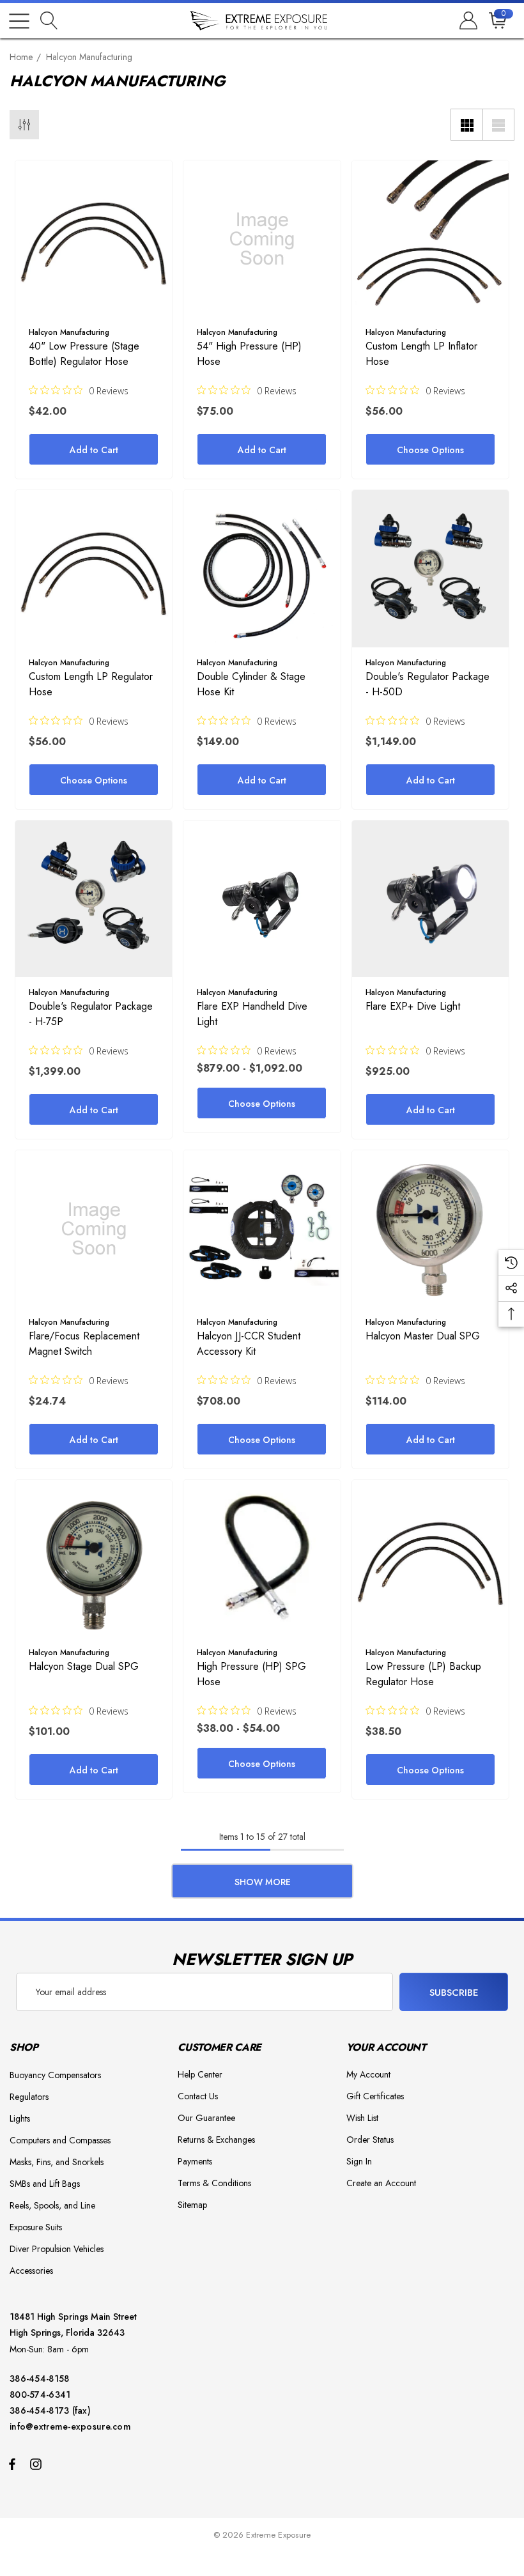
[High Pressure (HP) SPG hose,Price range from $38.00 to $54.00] (262, 1558)
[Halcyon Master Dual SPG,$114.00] (430, 1229)
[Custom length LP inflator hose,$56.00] (430, 239)
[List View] (498, 125)
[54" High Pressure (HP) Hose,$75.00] (262, 239)
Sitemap (192, 2205)
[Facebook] (12, 2464)
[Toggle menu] (19, 21)
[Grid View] (466, 125)
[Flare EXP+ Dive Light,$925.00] (430, 899)
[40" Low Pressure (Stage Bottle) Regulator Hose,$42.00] (94, 239)
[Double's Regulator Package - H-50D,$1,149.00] (430, 568)
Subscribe (454, 1993)
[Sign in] (467, 21)
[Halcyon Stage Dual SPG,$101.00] (94, 1558)
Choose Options (430, 450)
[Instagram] (38, 2464)
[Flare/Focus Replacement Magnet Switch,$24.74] (94, 1229)
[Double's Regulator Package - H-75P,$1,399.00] (94, 899)
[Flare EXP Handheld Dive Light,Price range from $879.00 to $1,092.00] (262, 899)
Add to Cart (94, 450)
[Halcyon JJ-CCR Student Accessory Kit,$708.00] (262, 1229)
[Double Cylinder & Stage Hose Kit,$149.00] (262, 568)
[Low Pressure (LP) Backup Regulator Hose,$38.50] (430, 1558)
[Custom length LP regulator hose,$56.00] (94, 568)
